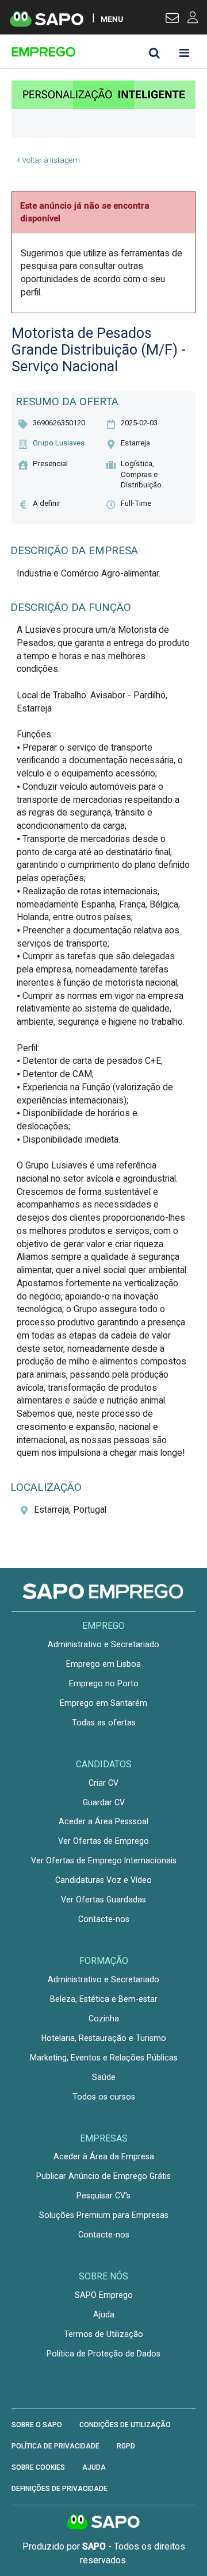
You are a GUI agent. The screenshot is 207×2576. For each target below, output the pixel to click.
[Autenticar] (172, 20)
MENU (112, 19)
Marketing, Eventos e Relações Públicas (104, 2058)
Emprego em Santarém (103, 1703)
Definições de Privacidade (60, 2489)
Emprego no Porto (104, 1683)
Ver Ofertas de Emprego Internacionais (104, 1860)
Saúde (104, 2077)
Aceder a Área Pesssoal (103, 1821)
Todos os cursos (104, 2097)
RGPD (126, 2446)
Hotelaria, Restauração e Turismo (104, 2038)
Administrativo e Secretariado (103, 1644)
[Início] (93, 52)
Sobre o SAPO (37, 2425)
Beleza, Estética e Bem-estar (104, 1999)
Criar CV (103, 1783)
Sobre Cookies (38, 2467)
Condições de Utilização (125, 2425)
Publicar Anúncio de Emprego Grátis (103, 2176)
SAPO (103, 2523)
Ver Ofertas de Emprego (103, 1841)
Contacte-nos (104, 1919)
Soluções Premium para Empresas (104, 2215)
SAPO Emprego (104, 2295)
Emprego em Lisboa (103, 1664)
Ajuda (104, 2314)
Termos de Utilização (103, 2334)
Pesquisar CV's (103, 2196)
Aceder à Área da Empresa (104, 2156)
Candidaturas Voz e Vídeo (103, 1880)
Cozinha (104, 2018)
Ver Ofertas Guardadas (103, 1900)
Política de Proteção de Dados (103, 2354)
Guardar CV (104, 1802)
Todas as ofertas (104, 1723)
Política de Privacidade (55, 2446)
